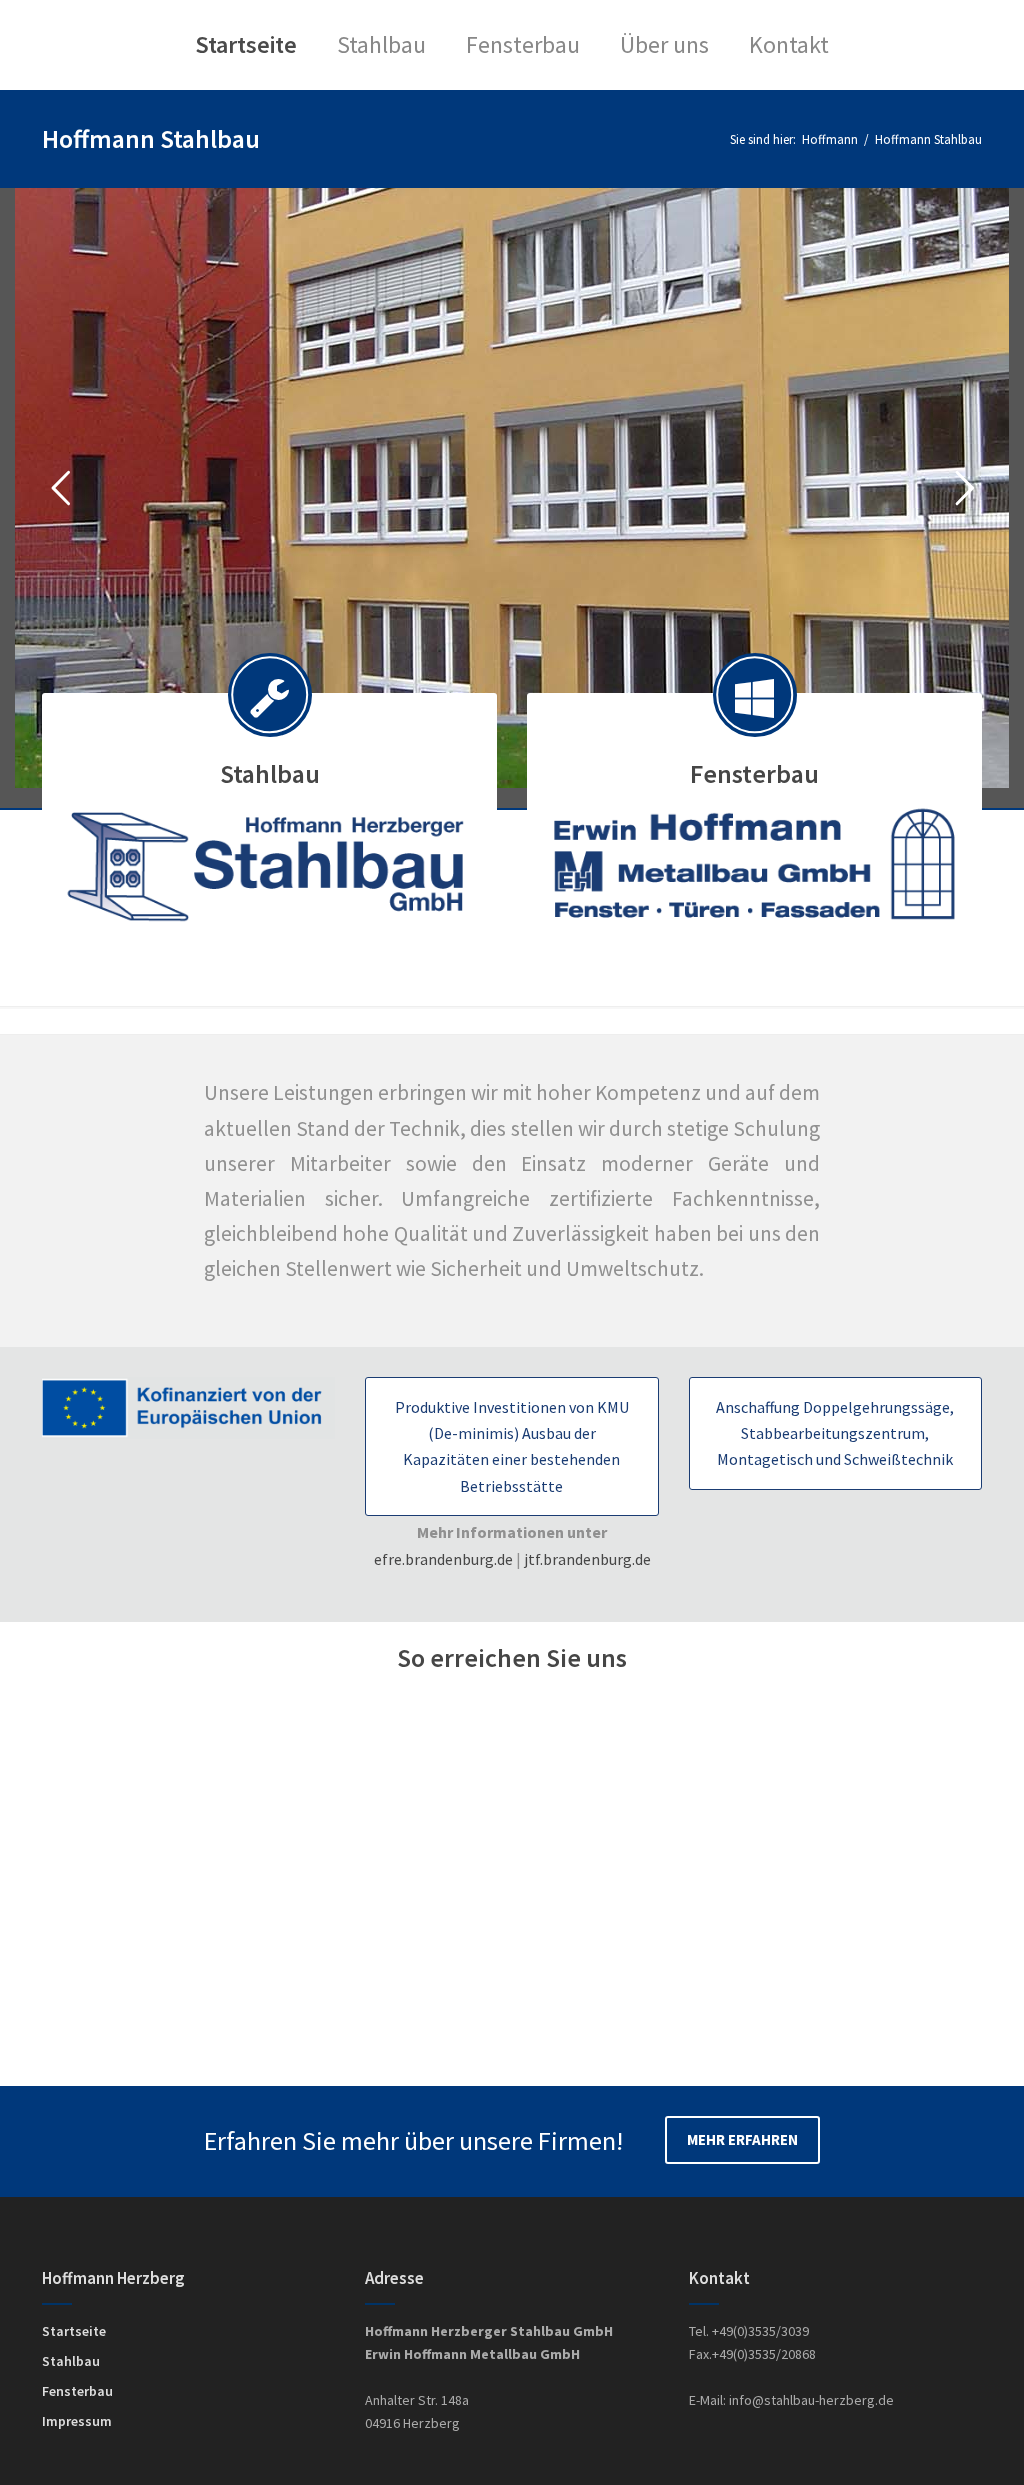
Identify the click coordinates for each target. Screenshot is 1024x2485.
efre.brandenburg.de (443, 1559)
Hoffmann (830, 138)
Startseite (74, 2331)
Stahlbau (71, 2361)
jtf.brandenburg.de (587, 1559)
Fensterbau (77, 2391)
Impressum (77, 2421)
